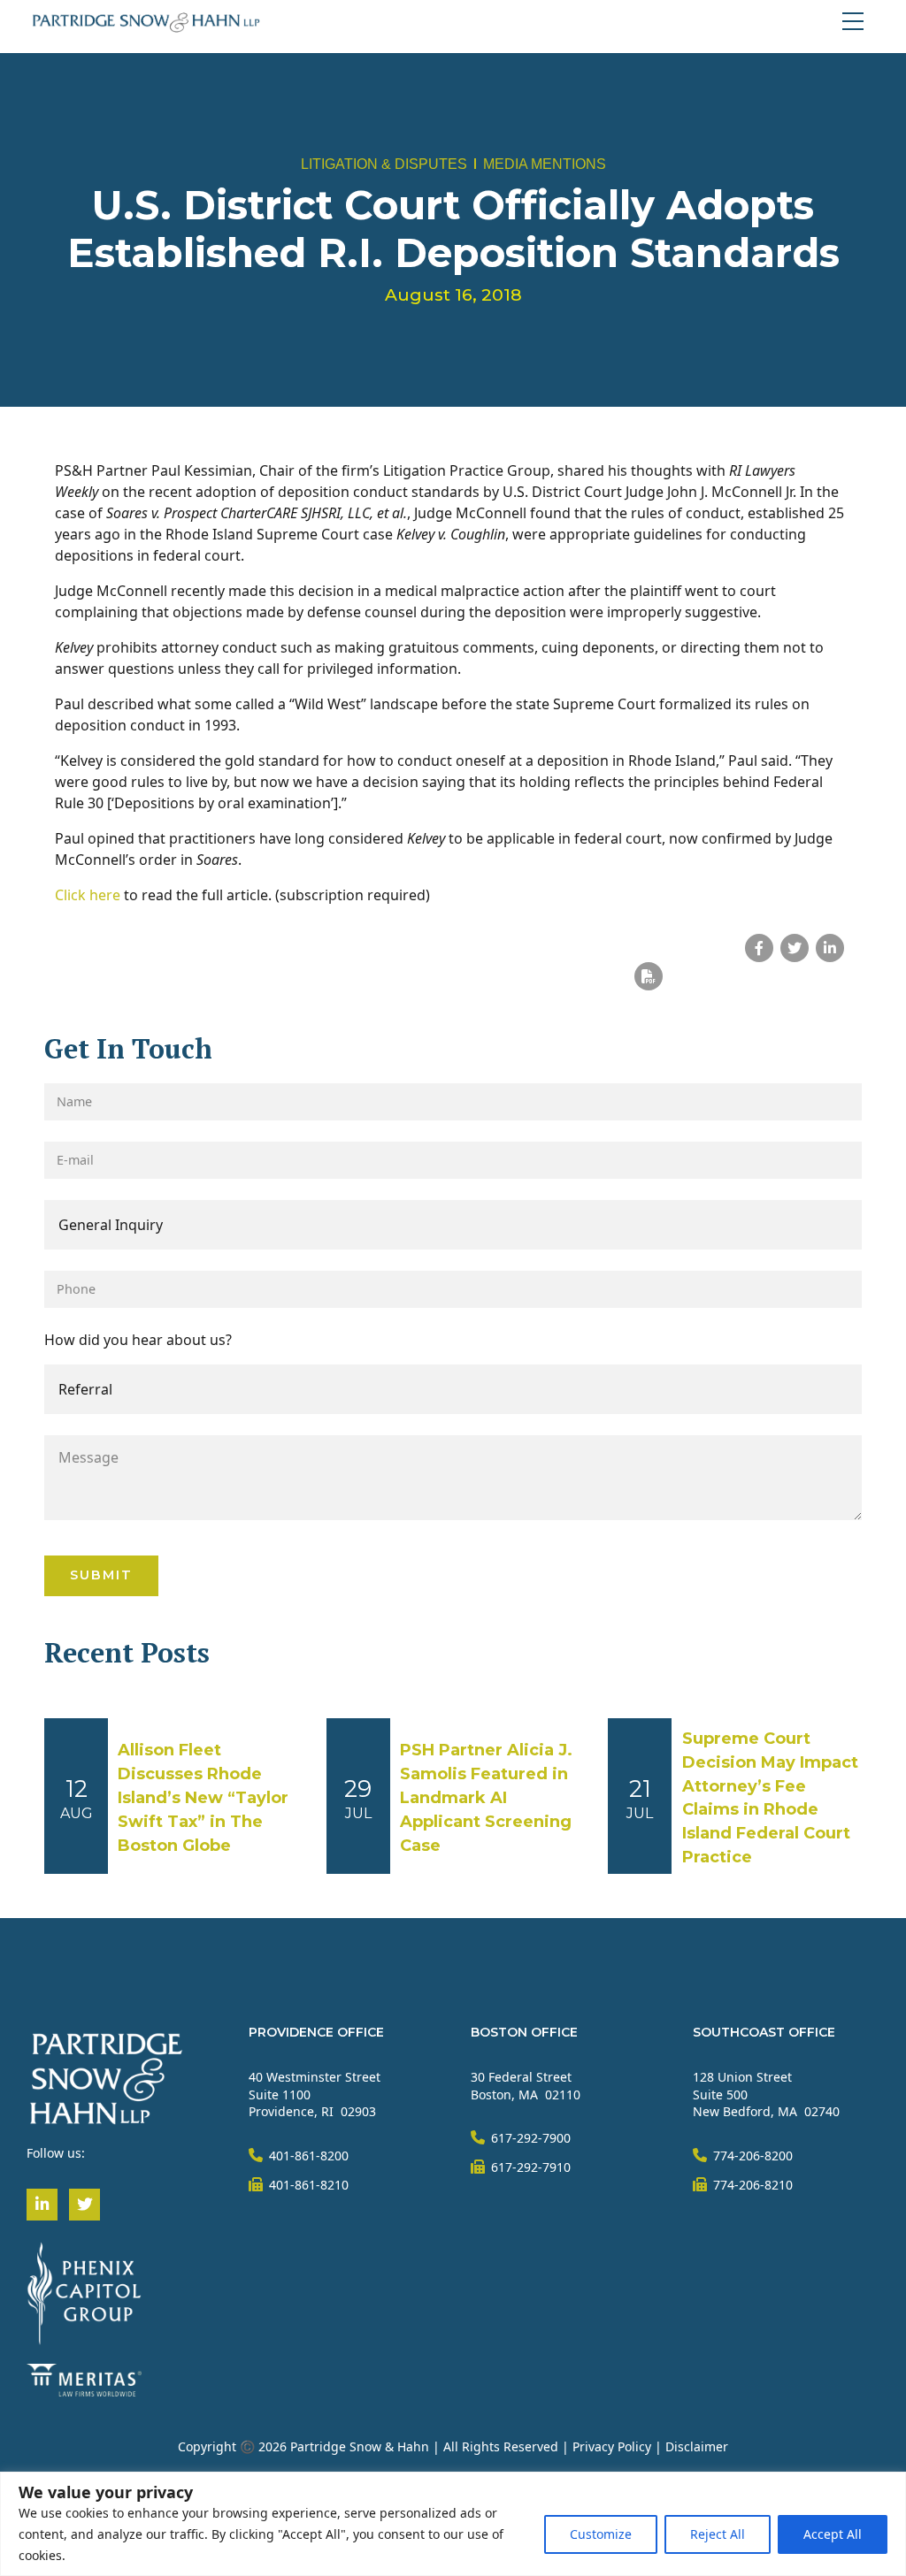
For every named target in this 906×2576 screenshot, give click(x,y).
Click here (88, 895)
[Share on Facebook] (759, 948)
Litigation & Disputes (384, 164)
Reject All (718, 2534)
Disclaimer (697, 2446)
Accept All (833, 2534)
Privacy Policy (612, 2446)
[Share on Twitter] (795, 948)
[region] (453, 2524)
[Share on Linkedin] (830, 948)
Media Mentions (545, 164)
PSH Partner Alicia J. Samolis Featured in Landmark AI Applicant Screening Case (486, 1798)
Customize (601, 2534)
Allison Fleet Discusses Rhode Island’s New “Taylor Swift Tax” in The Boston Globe (203, 1798)
